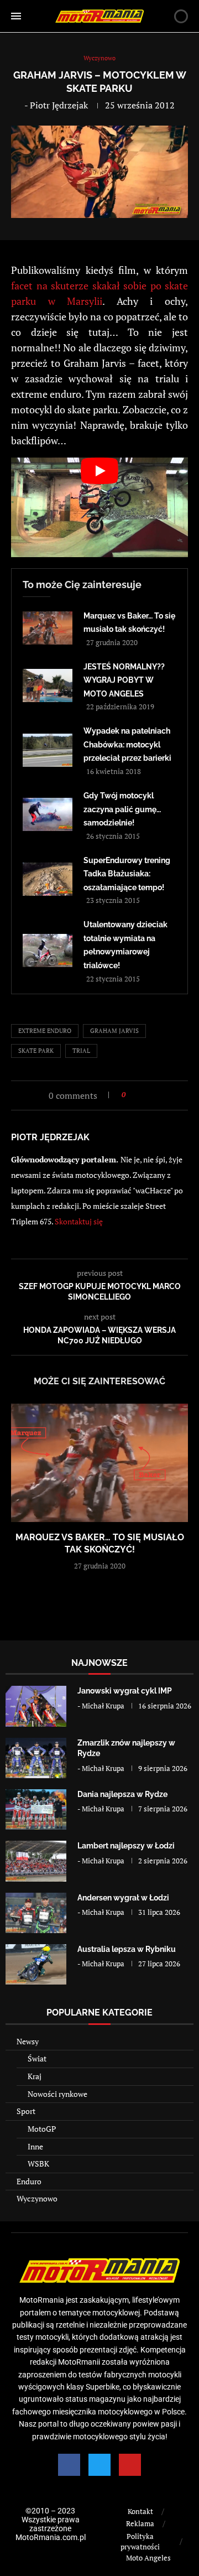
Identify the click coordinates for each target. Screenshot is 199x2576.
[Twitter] (99, 2465)
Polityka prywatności (140, 2542)
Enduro (29, 2181)
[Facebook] (69, 2465)
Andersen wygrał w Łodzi (123, 1898)
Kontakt (140, 2511)
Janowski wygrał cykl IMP (125, 1691)
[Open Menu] (16, 16)
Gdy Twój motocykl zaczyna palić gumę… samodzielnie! (122, 809)
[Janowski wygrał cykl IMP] (36, 1706)
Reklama (140, 2523)
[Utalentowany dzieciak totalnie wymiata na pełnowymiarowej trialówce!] (48, 951)
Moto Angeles (148, 2558)
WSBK (38, 2164)
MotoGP (42, 2129)
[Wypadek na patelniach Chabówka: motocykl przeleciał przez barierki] (48, 750)
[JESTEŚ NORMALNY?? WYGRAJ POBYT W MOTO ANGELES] (48, 685)
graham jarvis (114, 1031)
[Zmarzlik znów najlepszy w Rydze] (36, 1758)
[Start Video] (99, 507)
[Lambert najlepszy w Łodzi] (36, 1861)
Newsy (28, 2041)
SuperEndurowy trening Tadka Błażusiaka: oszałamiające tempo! (127, 874)
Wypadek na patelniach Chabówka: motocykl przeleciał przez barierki (127, 744)
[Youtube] (130, 2465)
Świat (37, 2058)
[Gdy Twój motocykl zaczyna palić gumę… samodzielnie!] (48, 814)
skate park (36, 1051)
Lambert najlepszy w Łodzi (126, 1846)
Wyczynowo (37, 2198)
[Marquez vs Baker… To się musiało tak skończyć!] (48, 628)
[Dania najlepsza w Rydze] (36, 1809)
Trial (81, 1051)
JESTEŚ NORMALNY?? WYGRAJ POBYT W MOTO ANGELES (124, 680)
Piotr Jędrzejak (59, 105)
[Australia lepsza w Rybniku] (36, 1964)
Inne (35, 2146)
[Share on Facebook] (137, 1095)
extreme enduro (45, 1031)
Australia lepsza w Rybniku (127, 1949)
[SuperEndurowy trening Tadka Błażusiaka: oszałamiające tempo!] (48, 879)
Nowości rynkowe (57, 2094)
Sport (26, 2111)
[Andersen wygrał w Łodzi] (36, 1913)
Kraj (35, 2076)
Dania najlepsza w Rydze (122, 1794)
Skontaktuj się (79, 1221)
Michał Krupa (103, 1706)
